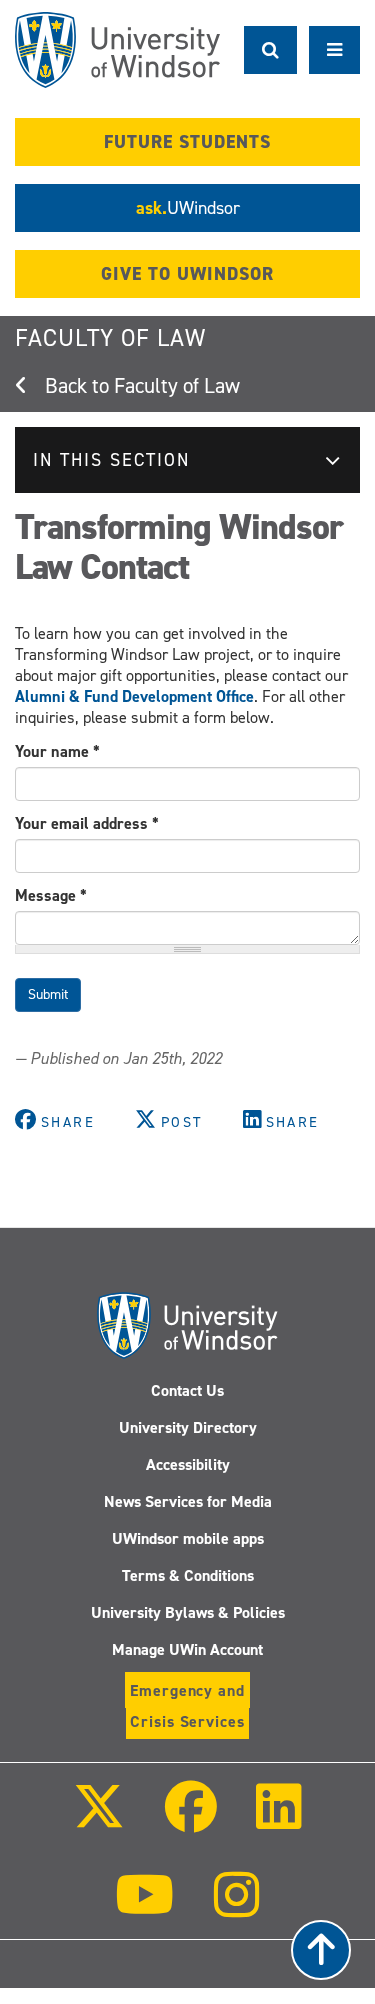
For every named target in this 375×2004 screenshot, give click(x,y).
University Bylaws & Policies (188, 1612)
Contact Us (187, 1390)
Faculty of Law (110, 338)
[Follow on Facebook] (190, 1820)
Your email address (87, 823)
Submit (48, 994)
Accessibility (188, 1464)
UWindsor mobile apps (188, 1538)
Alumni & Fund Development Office (134, 696)
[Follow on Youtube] (144, 1908)
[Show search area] (270, 50)
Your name (57, 751)
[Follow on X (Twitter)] (99, 1820)
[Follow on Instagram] (237, 1908)
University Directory (188, 1427)
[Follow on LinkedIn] (279, 1820)
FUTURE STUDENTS (187, 142)
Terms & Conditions (188, 1575)
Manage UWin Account (187, 1649)
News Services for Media (188, 1501)
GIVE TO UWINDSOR (187, 274)
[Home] (117, 50)
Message (51, 895)
